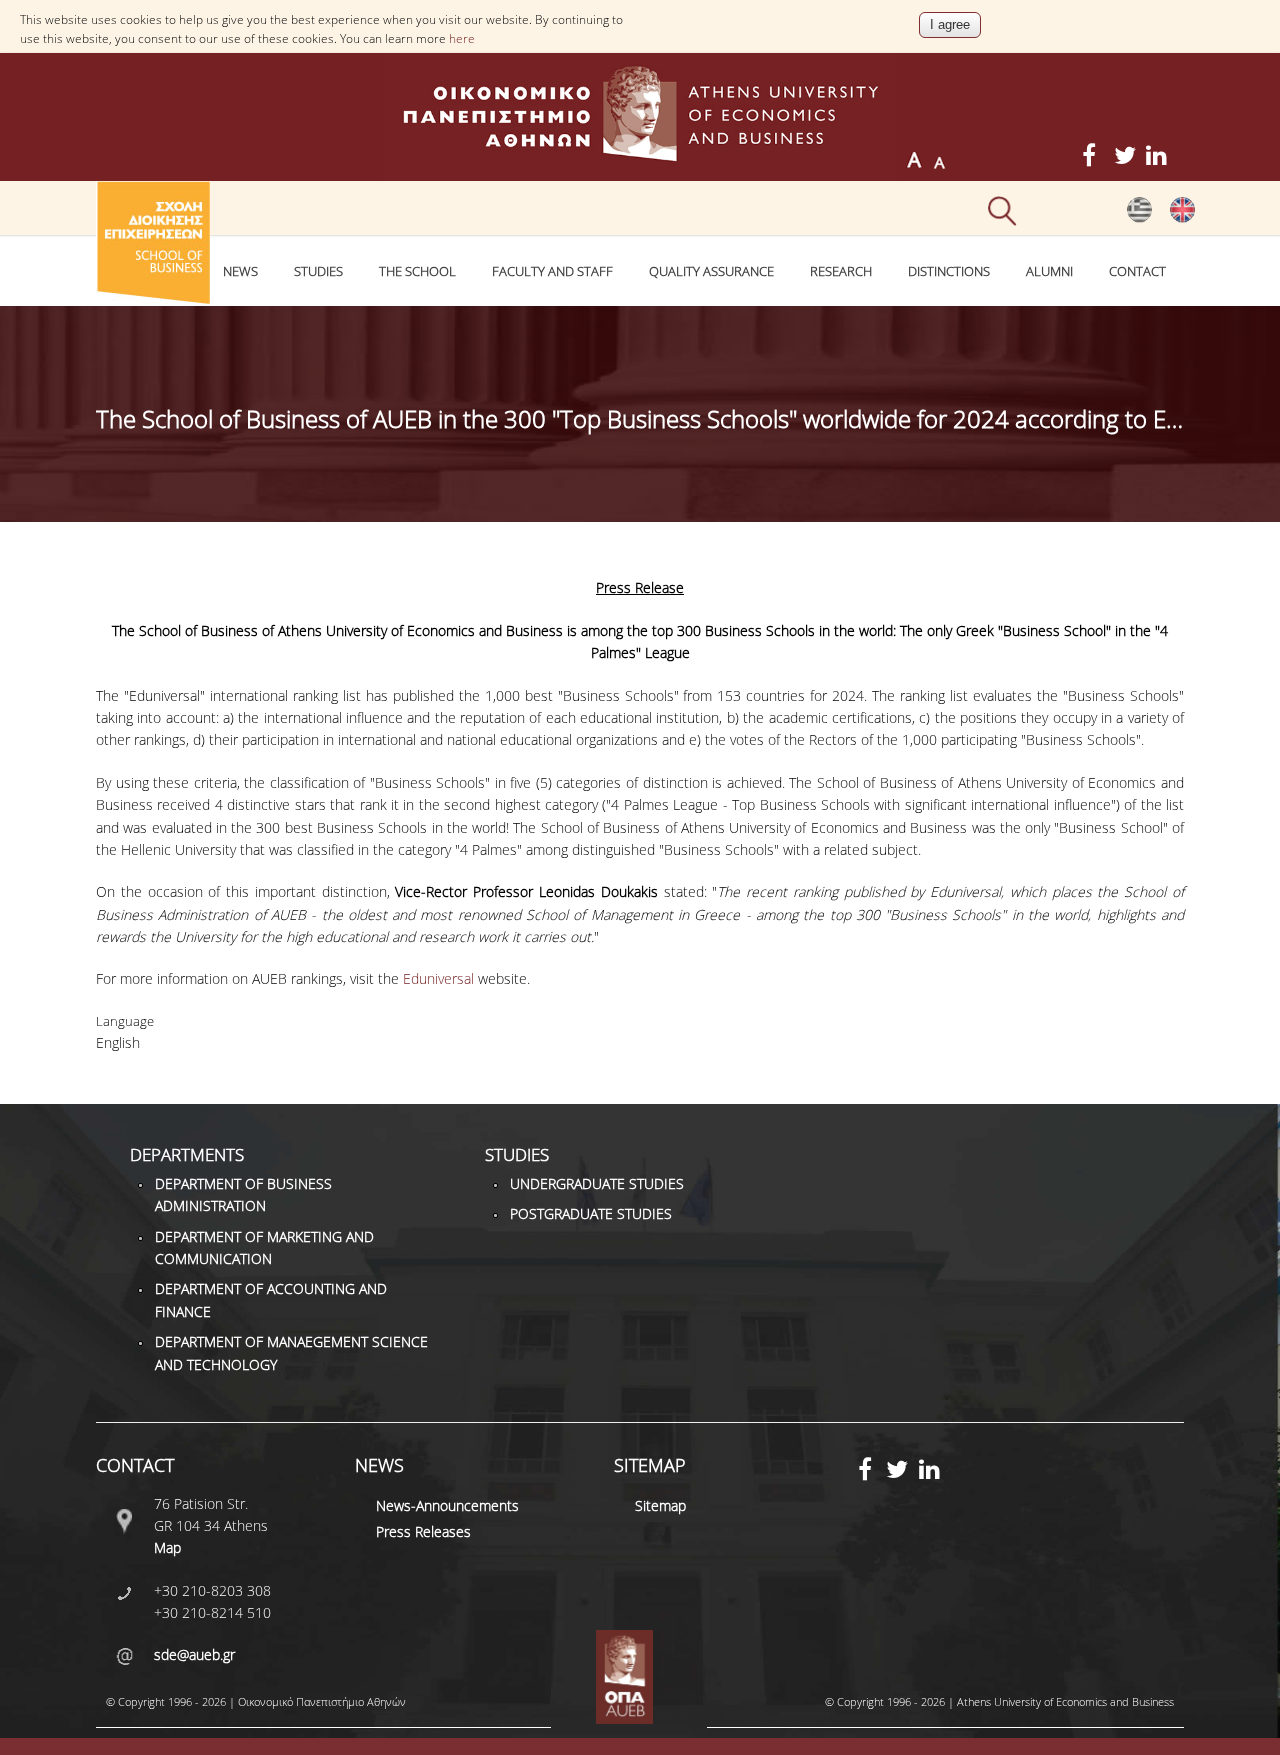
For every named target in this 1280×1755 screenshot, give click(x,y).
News (240, 271)
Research (841, 271)
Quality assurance (711, 271)
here (462, 38)
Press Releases (423, 1531)
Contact (1137, 271)
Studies (318, 271)
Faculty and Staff (552, 271)
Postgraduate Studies (591, 1213)
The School (417, 271)
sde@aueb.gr (194, 1654)
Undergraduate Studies (597, 1183)
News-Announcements (447, 1505)
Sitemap (660, 1505)
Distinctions (949, 271)
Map (167, 1547)
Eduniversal (438, 978)
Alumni (1049, 271)
